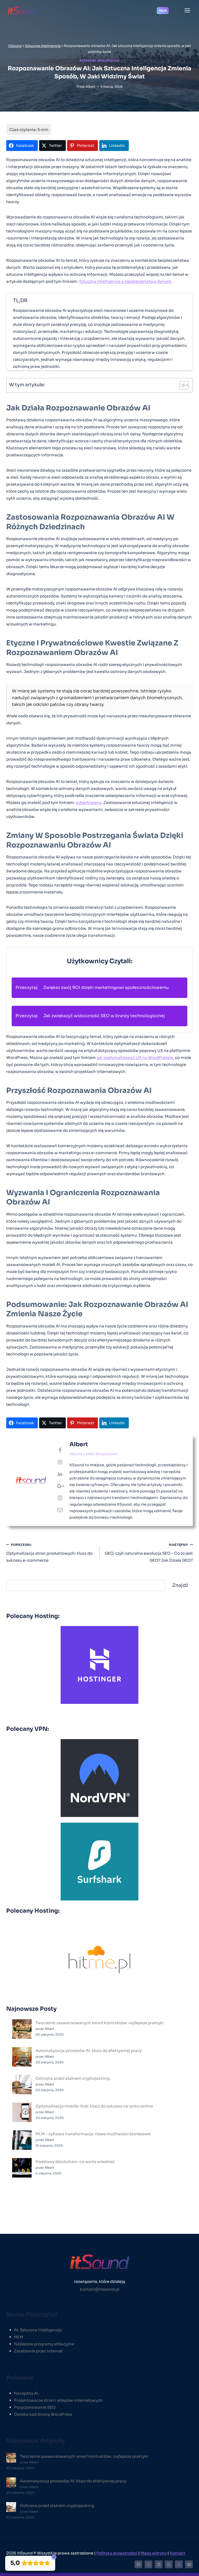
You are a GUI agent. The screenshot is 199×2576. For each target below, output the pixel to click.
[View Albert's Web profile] (60, 1498)
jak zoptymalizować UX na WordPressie (135, 1058)
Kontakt (177, 2553)
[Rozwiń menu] (187, 10)
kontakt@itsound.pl (99, 2289)
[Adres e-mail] (189, 2564)
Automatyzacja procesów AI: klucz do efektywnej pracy (89, 2051)
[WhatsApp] (179, 2564)
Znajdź (180, 1585)
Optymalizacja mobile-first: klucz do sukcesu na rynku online (94, 2106)
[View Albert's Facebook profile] (60, 1450)
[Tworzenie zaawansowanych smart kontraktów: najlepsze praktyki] (22, 2029)
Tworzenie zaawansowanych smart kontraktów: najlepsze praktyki (100, 2023)
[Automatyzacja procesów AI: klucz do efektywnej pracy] (22, 2057)
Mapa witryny (154, 2553)
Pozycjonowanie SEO (35, 2407)
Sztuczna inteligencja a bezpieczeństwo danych (125, 281)
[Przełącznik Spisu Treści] (182, 385)
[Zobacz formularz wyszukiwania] (175, 10)
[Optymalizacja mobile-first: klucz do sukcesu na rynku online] (22, 2112)
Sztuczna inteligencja (43, 46)
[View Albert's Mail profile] (60, 1510)
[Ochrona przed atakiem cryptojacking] (22, 2085)
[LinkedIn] (159, 2564)
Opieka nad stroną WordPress (43, 2414)
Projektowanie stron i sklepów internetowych (58, 2400)
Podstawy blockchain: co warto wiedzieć (75, 2162)
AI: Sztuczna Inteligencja (38, 2330)
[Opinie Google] (169, 2564)
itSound (15, 46)
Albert (91, 87)
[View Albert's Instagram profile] (60, 1462)
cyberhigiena (89, 803)
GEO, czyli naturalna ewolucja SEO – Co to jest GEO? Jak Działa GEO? (149, 1553)
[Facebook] (138, 2564)
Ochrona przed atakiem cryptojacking (73, 2078)
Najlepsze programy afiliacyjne (44, 2344)
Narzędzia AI (26, 2393)
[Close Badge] (54, 2557)
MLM (163, 11)
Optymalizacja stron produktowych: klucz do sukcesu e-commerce (49, 1553)
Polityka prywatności (117, 2553)
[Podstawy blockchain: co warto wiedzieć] (22, 2168)
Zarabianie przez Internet (38, 2351)
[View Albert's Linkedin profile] (60, 1474)
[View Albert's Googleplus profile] (60, 1486)
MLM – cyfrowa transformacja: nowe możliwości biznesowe (93, 2134)
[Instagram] (148, 2564)
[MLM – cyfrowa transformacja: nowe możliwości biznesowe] (22, 2140)
